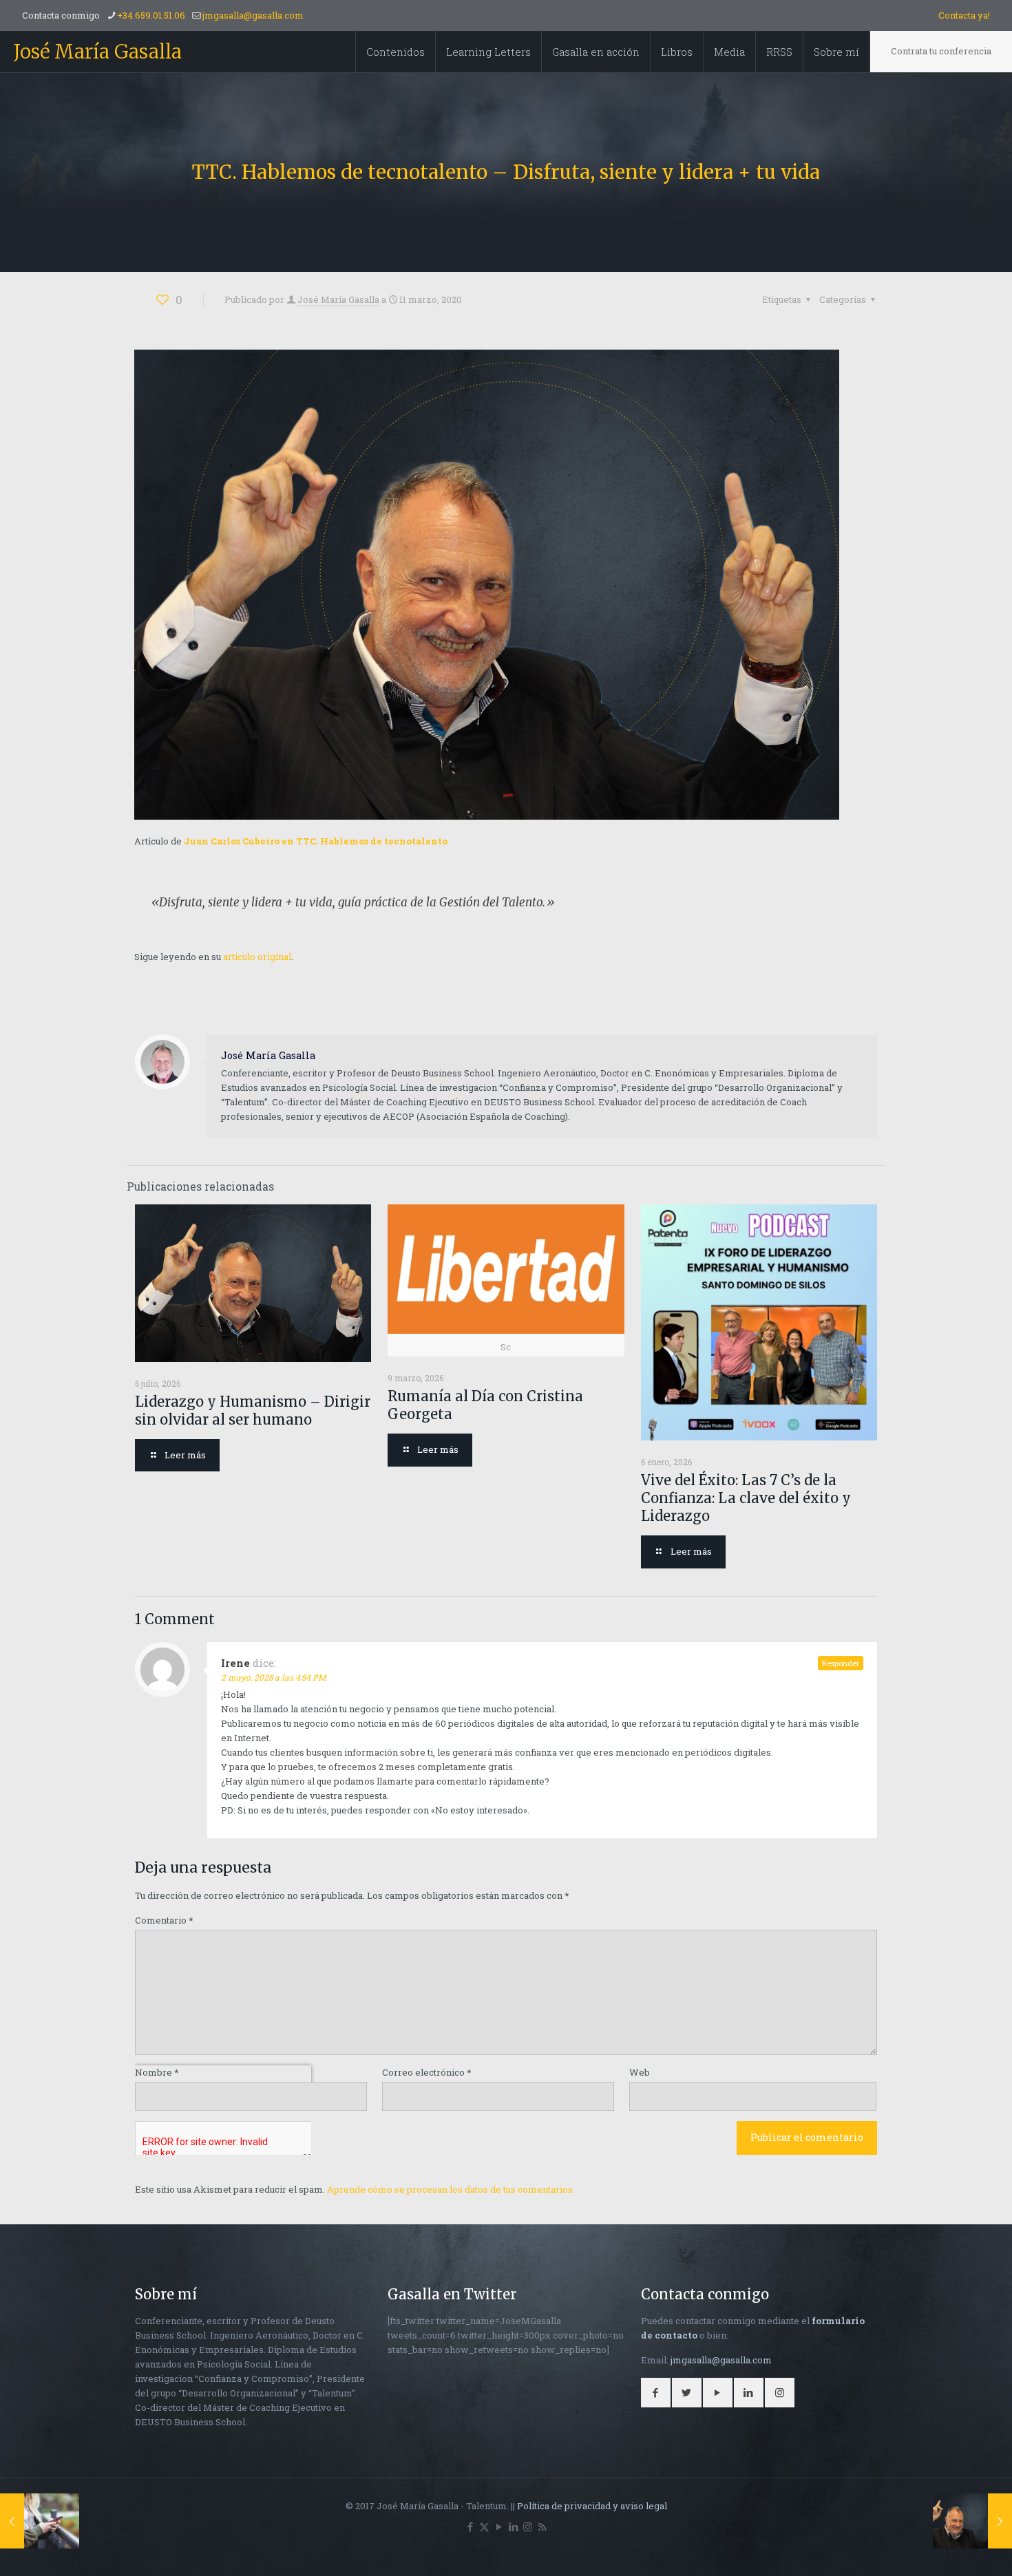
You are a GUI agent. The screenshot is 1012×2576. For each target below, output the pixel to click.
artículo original (257, 957)
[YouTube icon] (499, 2526)
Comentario (164, 1920)
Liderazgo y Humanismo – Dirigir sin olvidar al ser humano (253, 1411)
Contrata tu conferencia (941, 51)
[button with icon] (656, 2393)
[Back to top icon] (946, 2548)
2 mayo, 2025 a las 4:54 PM (274, 1677)
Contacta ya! (964, 15)
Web (640, 2072)
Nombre (157, 2072)
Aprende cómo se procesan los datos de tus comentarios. (451, 2189)
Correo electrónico (427, 2072)
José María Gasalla (98, 52)
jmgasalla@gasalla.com (253, 15)
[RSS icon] (542, 2526)
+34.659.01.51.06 (151, 15)
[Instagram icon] (528, 2526)
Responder (841, 1663)
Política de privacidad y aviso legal (592, 2506)
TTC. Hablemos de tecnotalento (372, 841)
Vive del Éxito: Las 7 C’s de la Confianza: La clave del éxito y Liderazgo (746, 1498)
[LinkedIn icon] (513, 2526)
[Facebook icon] (470, 2526)
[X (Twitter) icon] (484, 2526)
